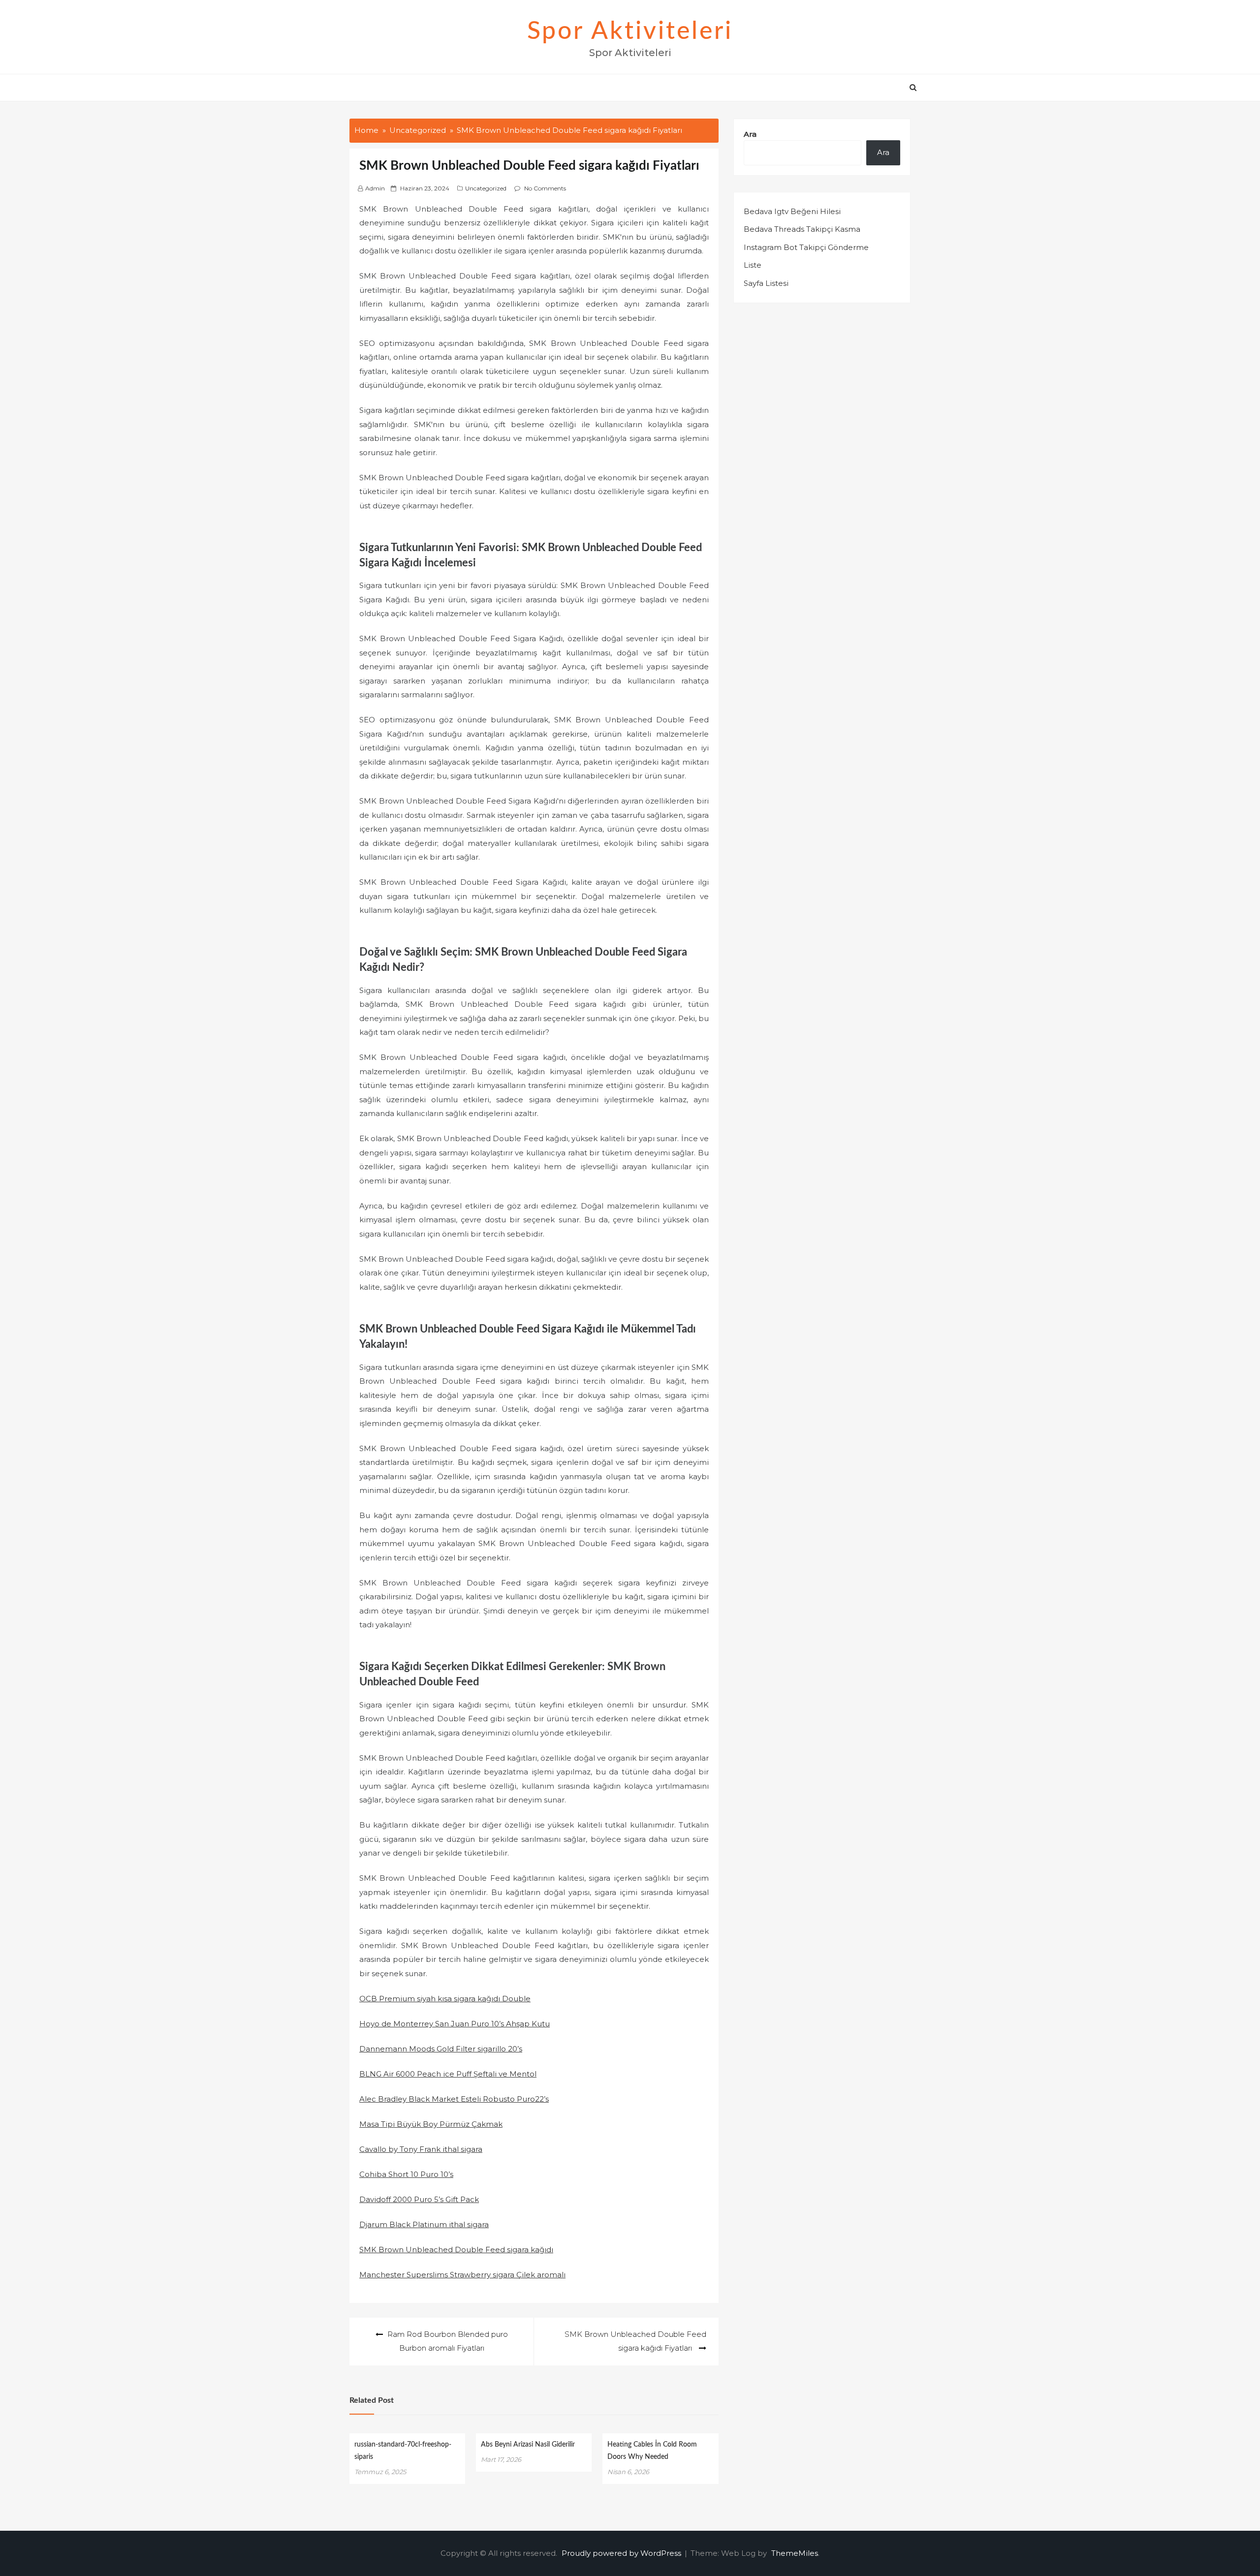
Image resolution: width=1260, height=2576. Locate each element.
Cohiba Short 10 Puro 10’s (406, 2174)
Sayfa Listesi (766, 283)
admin (375, 188)
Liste (753, 265)
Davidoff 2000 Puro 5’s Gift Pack (419, 2199)
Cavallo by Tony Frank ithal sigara (421, 2149)
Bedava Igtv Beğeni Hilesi (792, 211)
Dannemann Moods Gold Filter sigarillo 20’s (441, 2049)
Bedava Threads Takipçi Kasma (802, 229)
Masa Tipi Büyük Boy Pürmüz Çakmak (431, 2124)
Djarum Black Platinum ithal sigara (424, 2224)
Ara (750, 134)
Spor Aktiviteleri (630, 31)
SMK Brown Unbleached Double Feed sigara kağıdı (456, 2250)
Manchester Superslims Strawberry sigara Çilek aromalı (462, 2275)
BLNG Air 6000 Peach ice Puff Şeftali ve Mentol (448, 2074)
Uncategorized (486, 188)
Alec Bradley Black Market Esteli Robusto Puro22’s (454, 2099)
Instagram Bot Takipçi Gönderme (806, 247)
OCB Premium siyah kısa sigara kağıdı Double (445, 1999)
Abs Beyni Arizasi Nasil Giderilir (528, 2445)
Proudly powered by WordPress (622, 2553)
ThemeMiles (795, 2553)
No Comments (545, 188)
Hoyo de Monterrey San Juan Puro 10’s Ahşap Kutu (455, 2024)
